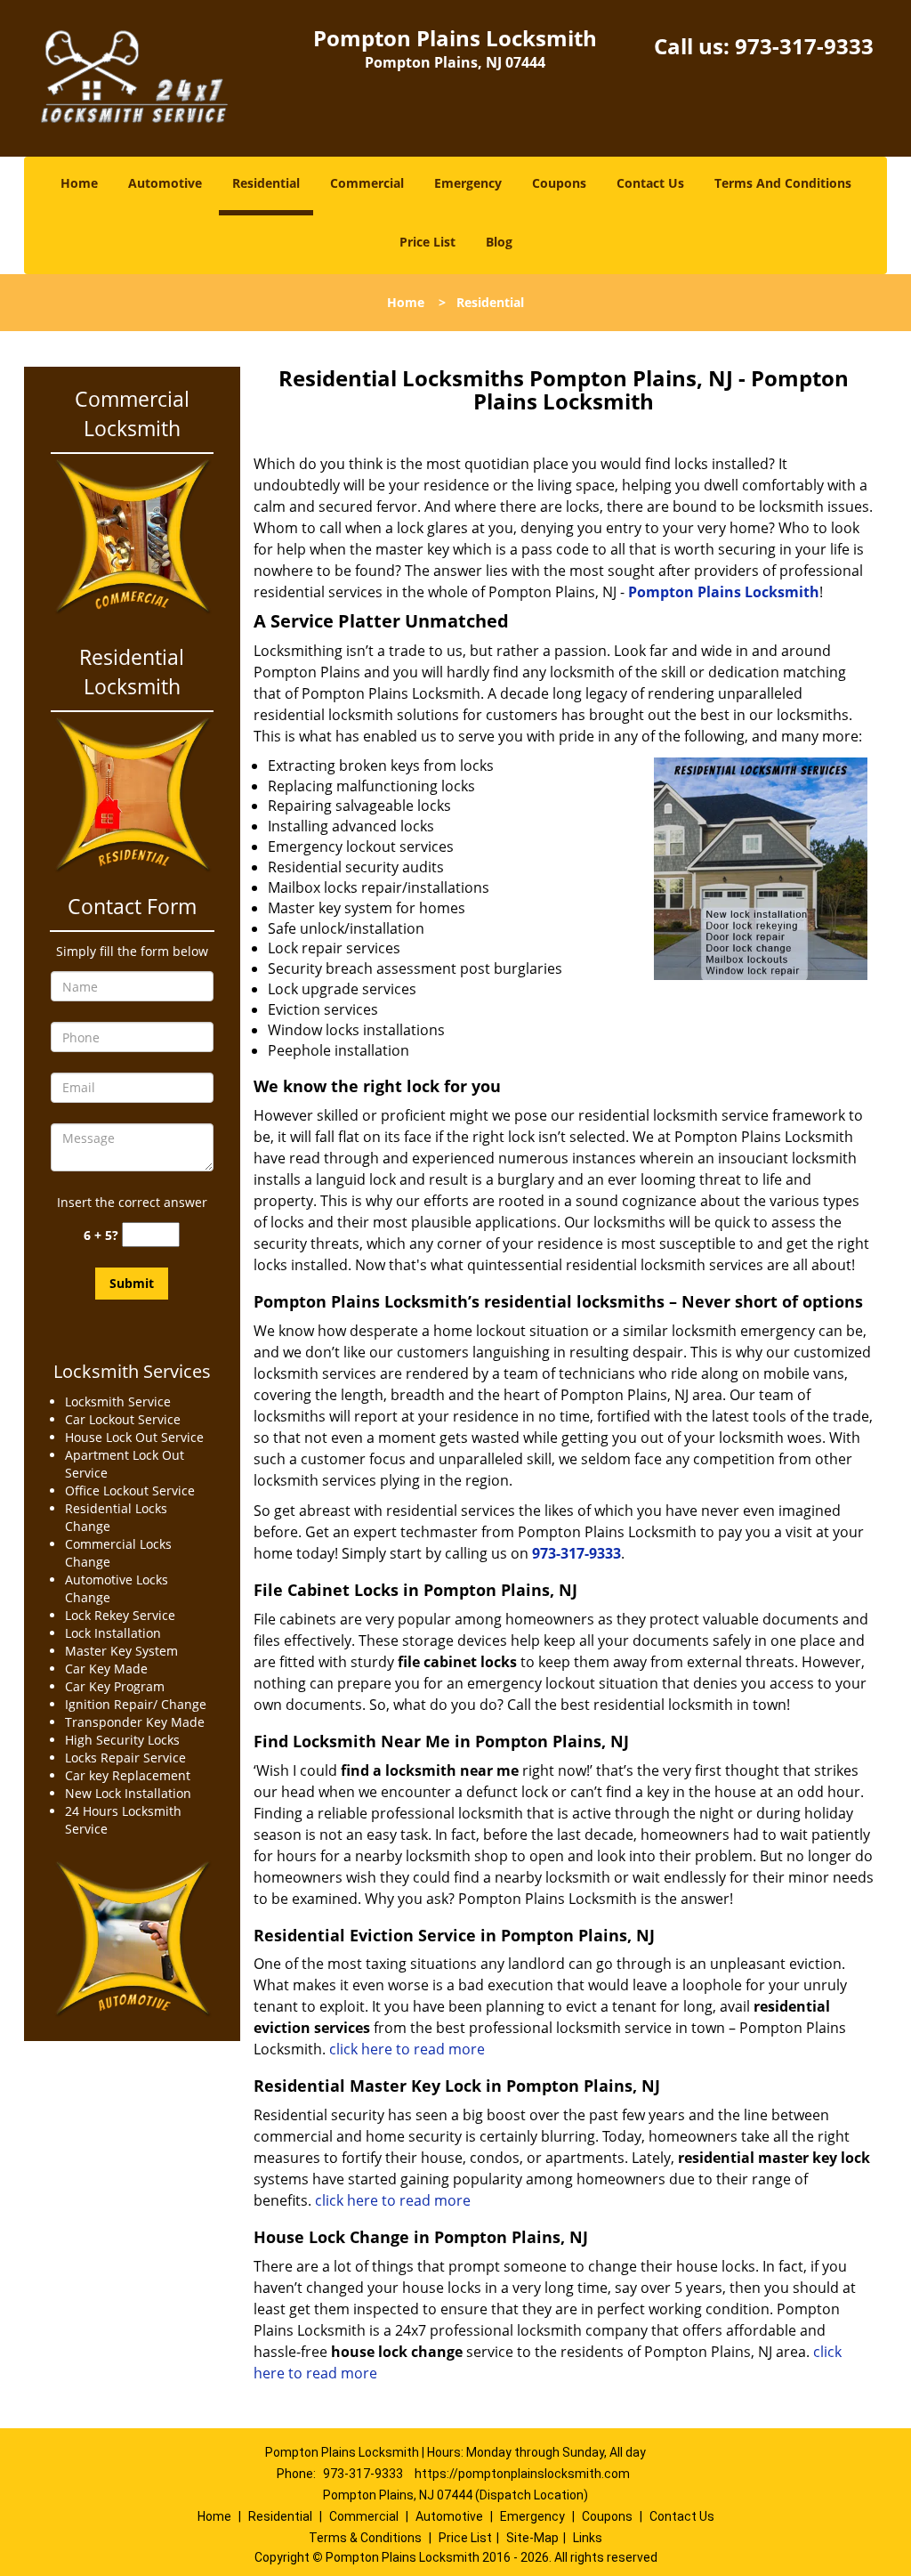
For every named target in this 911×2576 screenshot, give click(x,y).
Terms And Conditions (783, 183)
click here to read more (407, 2049)
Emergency (468, 183)
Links (588, 2538)
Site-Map (532, 2538)
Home (79, 183)
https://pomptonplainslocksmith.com (522, 2474)
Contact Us (650, 183)
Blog (499, 242)
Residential (266, 183)
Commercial (367, 183)
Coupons (559, 183)
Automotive (165, 183)
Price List (427, 242)
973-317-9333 (804, 46)
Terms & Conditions (365, 2538)
